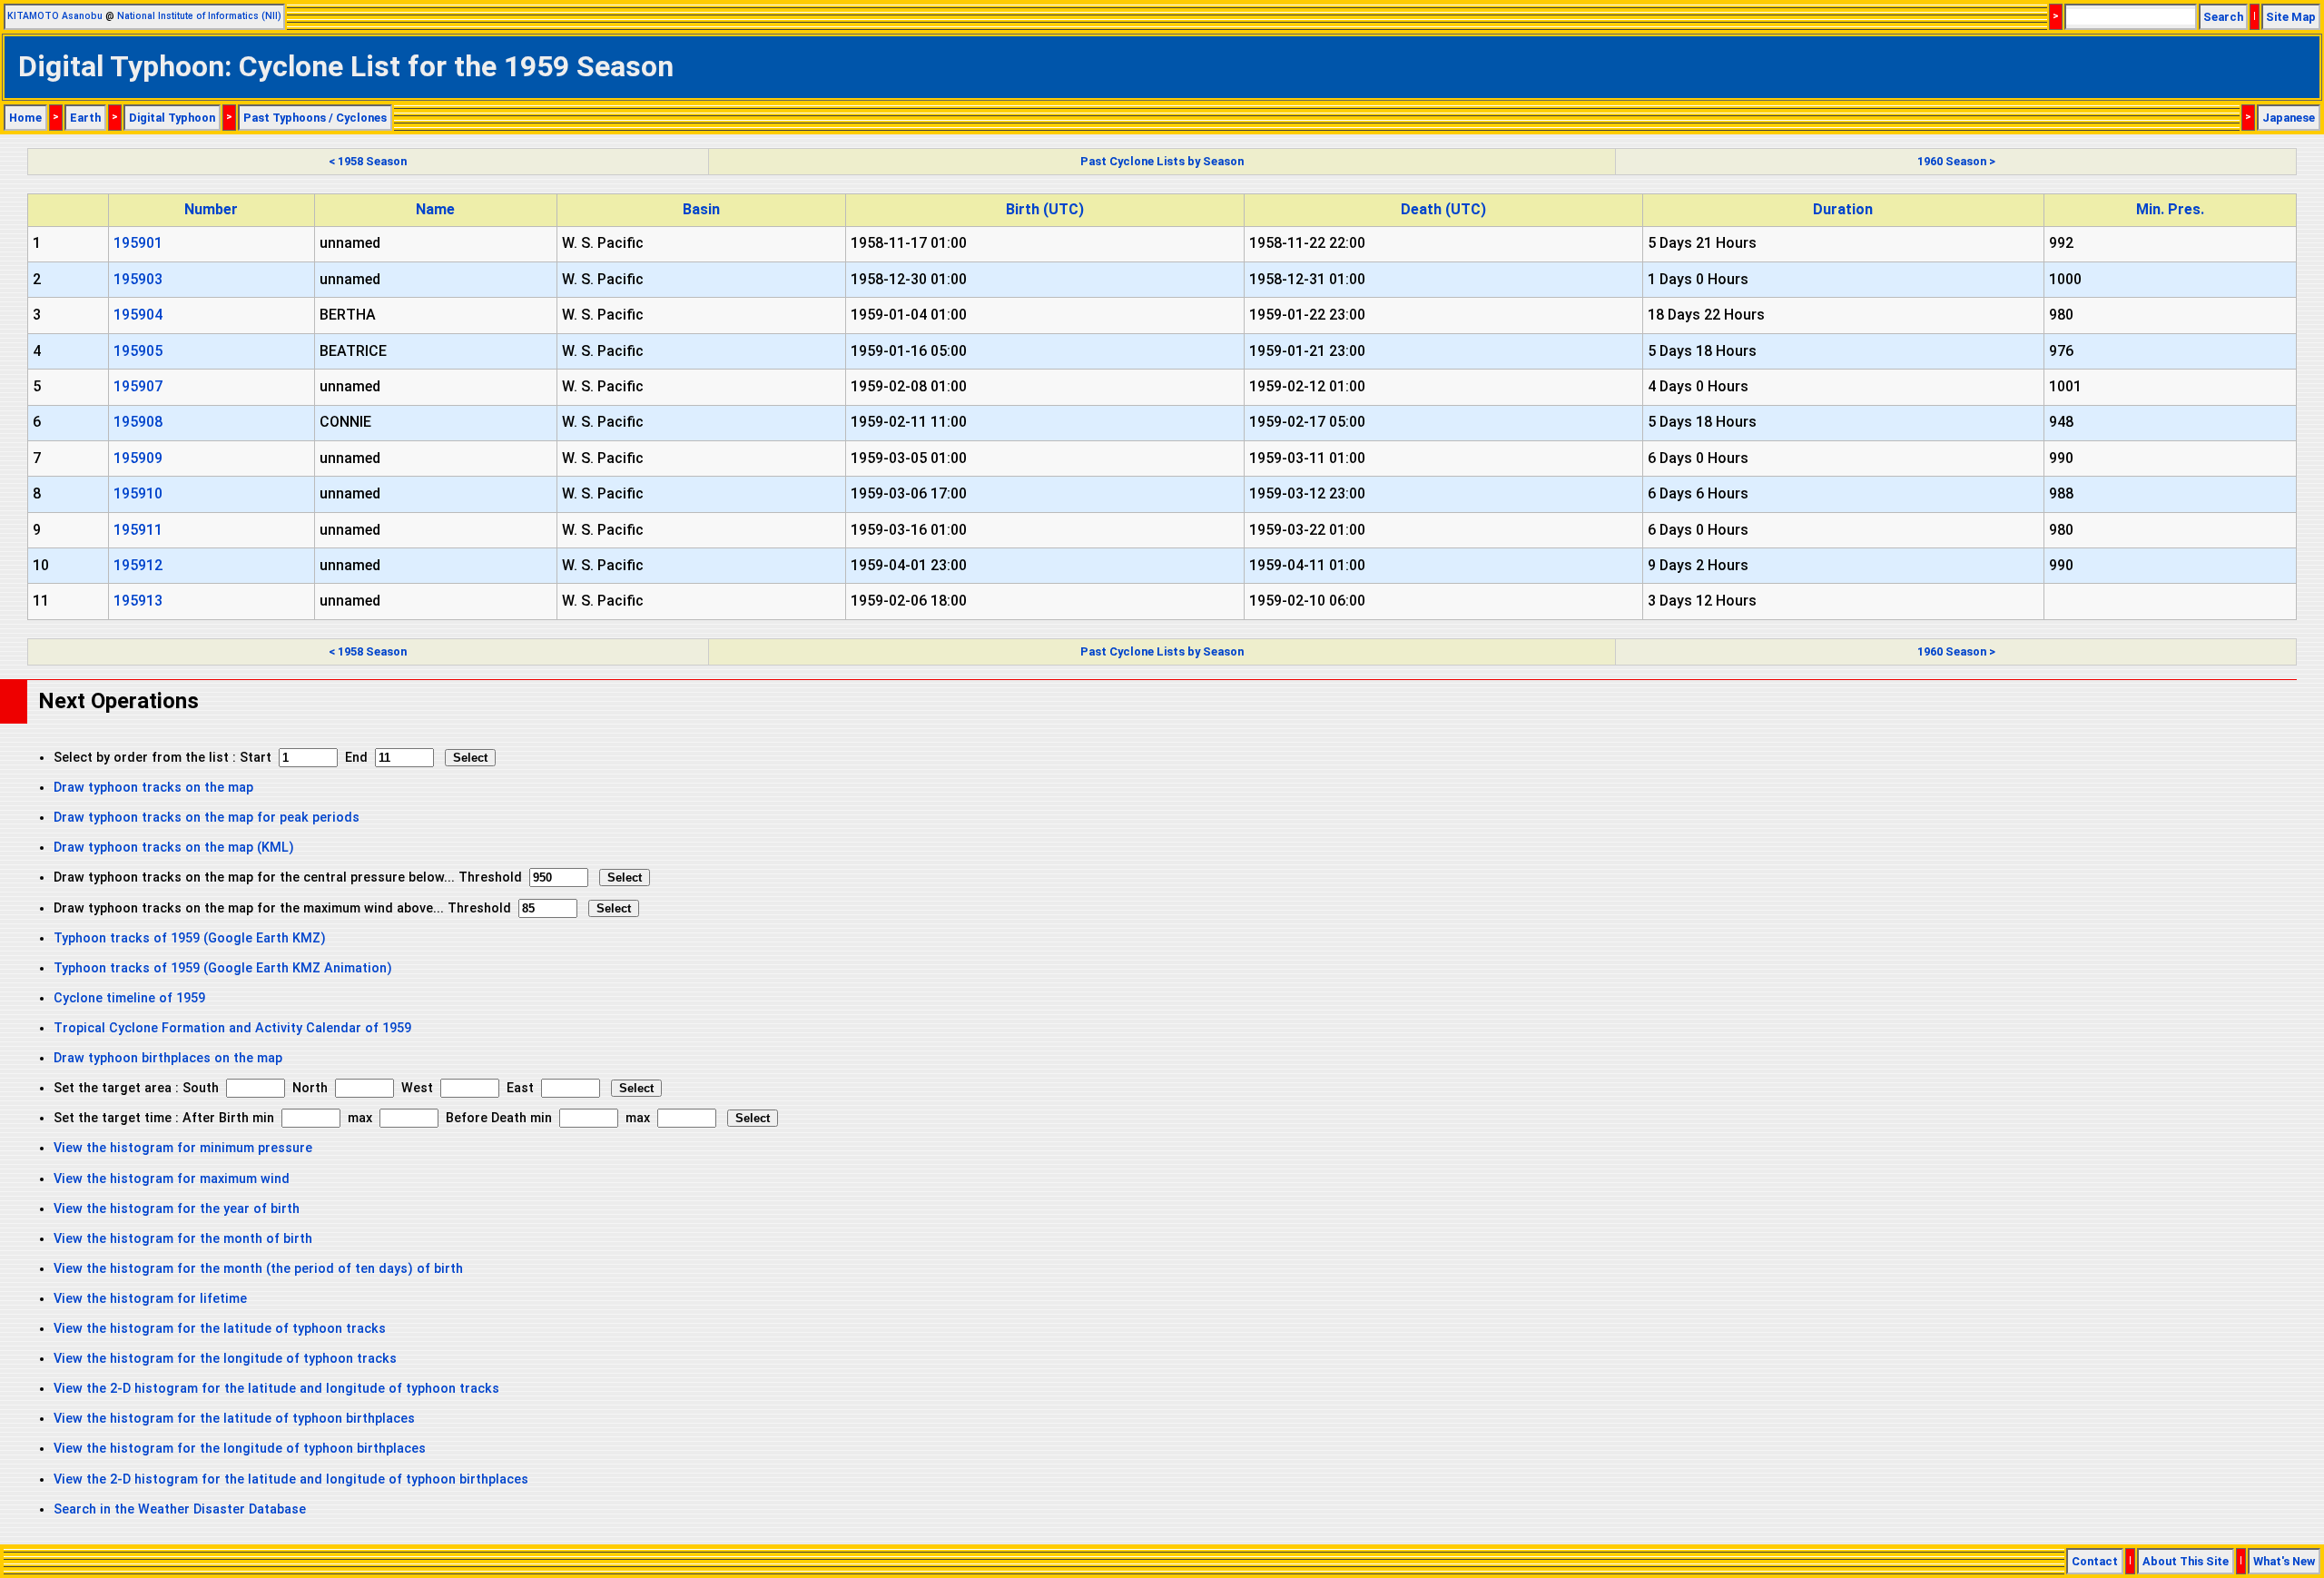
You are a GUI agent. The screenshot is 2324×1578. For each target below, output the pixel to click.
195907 (138, 386)
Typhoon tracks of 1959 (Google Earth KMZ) (190, 938)
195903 (138, 279)
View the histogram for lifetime (150, 1299)
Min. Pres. (2170, 209)
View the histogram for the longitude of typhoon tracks (225, 1359)
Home (25, 118)
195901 (138, 243)
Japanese (2289, 118)
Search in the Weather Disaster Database (180, 1509)
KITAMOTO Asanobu (55, 16)
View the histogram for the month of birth (183, 1239)
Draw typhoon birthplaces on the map (168, 1058)
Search (2223, 17)
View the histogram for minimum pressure (183, 1148)
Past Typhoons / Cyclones (315, 118)
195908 (138, 422)
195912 (138, 565)
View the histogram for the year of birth (177, 1209)
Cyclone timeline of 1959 (129, 998)
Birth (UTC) (1045, 209)
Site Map (2291, 17)
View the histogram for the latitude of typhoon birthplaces (234, 1419)
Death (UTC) (1443, 209)
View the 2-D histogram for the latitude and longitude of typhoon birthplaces (291, 1479)
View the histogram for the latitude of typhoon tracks (220, 1329)
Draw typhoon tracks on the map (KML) (174, 848)
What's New (2284, 1561)
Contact (2095, 1561)
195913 (138, 601)
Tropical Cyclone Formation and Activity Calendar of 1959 (232, 1028)
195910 (138, 493)
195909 (138, 458)
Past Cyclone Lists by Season (1162, 161)
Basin (701, 209)
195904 (138, 315)
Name (435, 209)
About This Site (2186, 1561)
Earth (85, 118)
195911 (138, 530)
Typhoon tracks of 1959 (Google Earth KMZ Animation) (223, 968)
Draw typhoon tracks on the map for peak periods (207, 818)
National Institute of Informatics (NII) (199, 16)
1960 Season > (1956, 161)
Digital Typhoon (172, 118)
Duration (1843, 209)
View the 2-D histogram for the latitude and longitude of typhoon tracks (276, 1389)
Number (211, 209)
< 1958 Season (368, 161)
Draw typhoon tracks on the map (153, 788)
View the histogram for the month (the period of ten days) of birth (258, 1269)
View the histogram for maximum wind (172, 1179)
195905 (138, 351)
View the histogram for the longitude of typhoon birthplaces (240, 1449)
